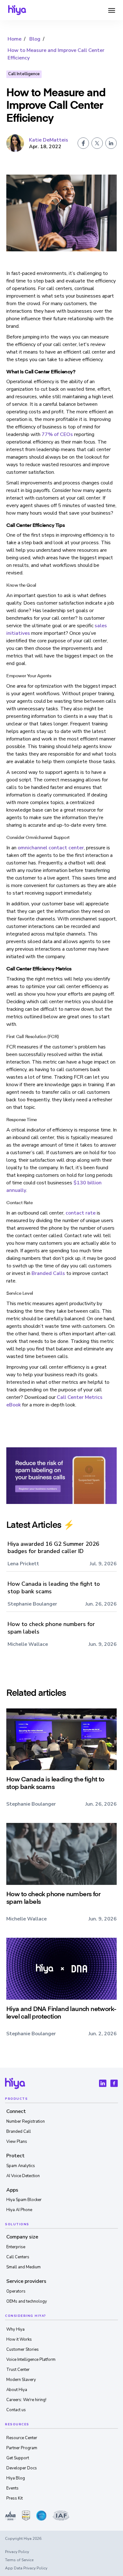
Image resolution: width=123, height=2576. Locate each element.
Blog (35, 39)
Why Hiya (15, 2329)
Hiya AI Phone (19, 2210)
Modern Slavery (21, 2380)
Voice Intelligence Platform (31, 2360)
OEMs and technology (27, 2301)
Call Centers (18, 2257)
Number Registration (26, 2121)
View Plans (17, 2142)
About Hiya (17, 2390)
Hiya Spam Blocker (24, 2200)
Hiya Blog (16, 2478)
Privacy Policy (17, 2552)
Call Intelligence (24, 74)
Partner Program (22, 2448)
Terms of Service (19, 2560)
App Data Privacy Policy (26, 2568)
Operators (16, 2291)
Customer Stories (23, 2350)
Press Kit (15, 2498)
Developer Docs (22, 2468)
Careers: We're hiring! (26, 2400)
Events (12, 2488)
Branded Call (19, 2132)
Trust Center (18, 2370)
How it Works (19, 2339)
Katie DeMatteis (49, 140)
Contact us (16, 2410)
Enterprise (16, 2247)
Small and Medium (23, 2267)
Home (15, 39)
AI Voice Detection (23, 2176)
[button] (112, 10)
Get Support (18, 2458)
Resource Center (22, 2438)
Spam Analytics (21, 2166)
